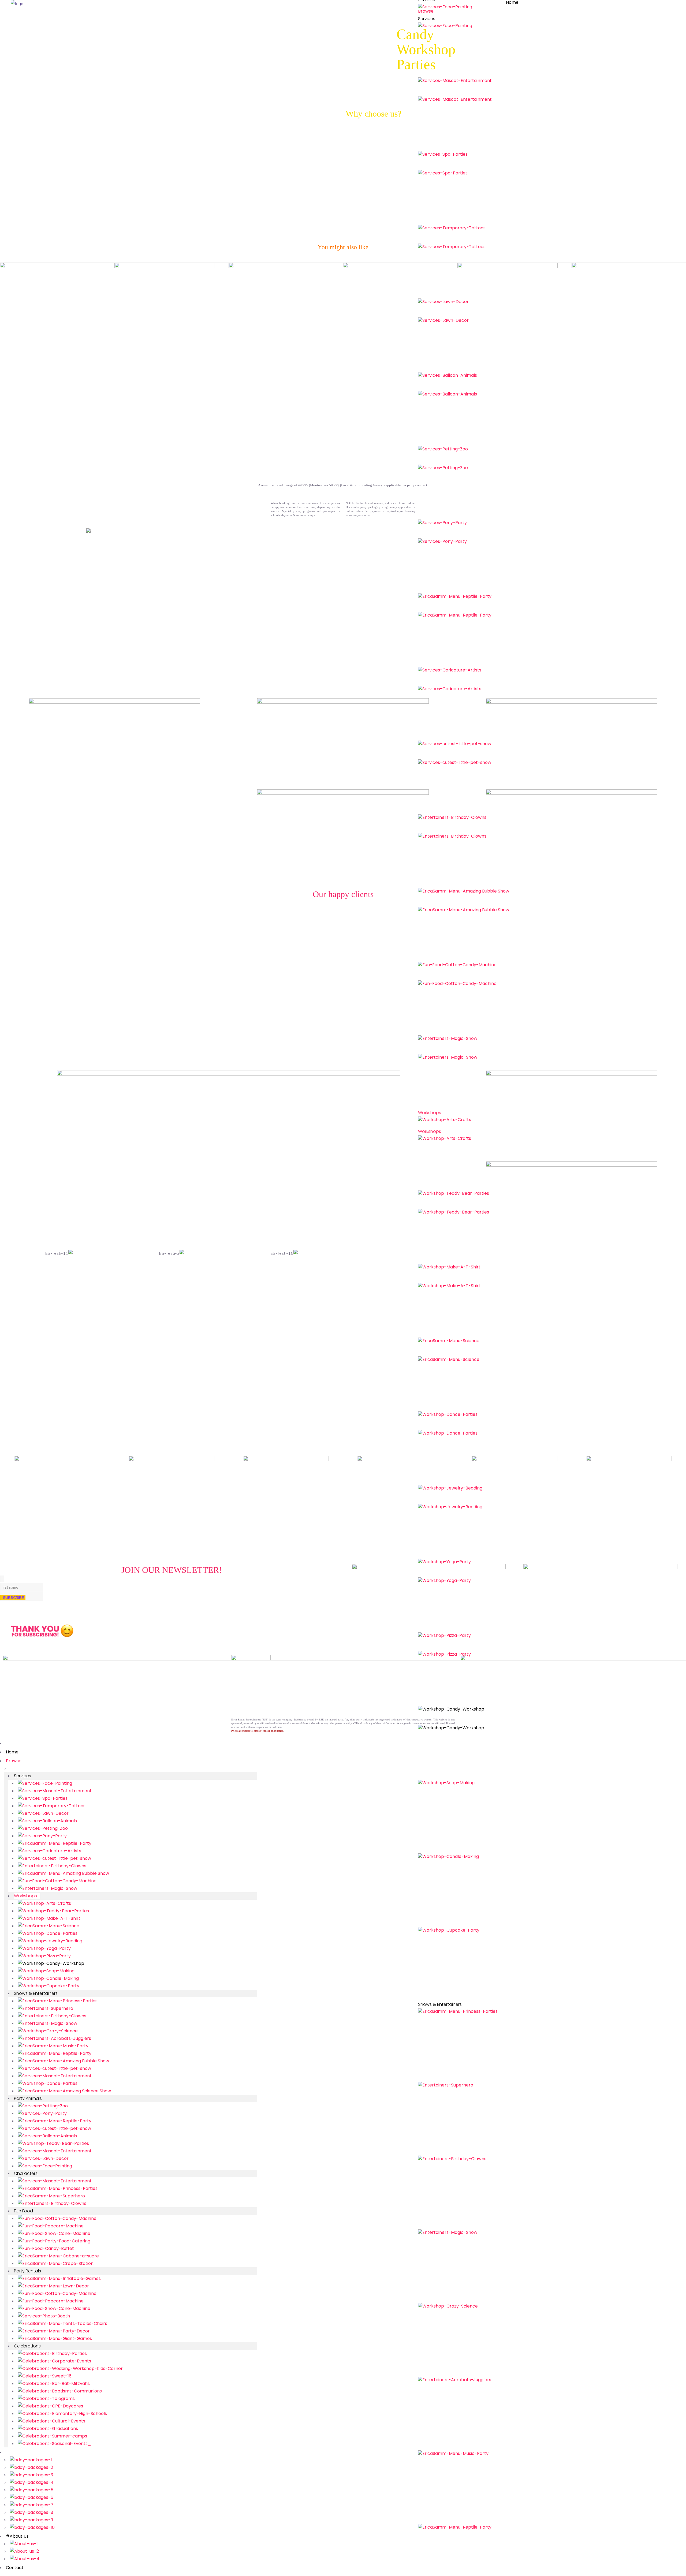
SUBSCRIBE (13, 1597)
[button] (8, 1254)
